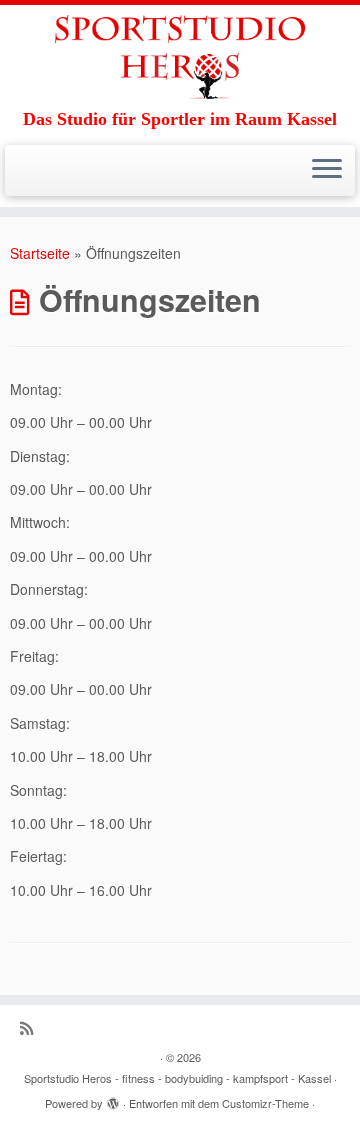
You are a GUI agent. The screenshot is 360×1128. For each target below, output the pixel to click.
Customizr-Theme (265, 1103)
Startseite (40, 253)
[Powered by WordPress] (113, 1099)
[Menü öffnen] (327, 171)
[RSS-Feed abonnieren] (31, 1027)
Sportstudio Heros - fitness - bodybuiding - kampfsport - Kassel (177, 1078)
